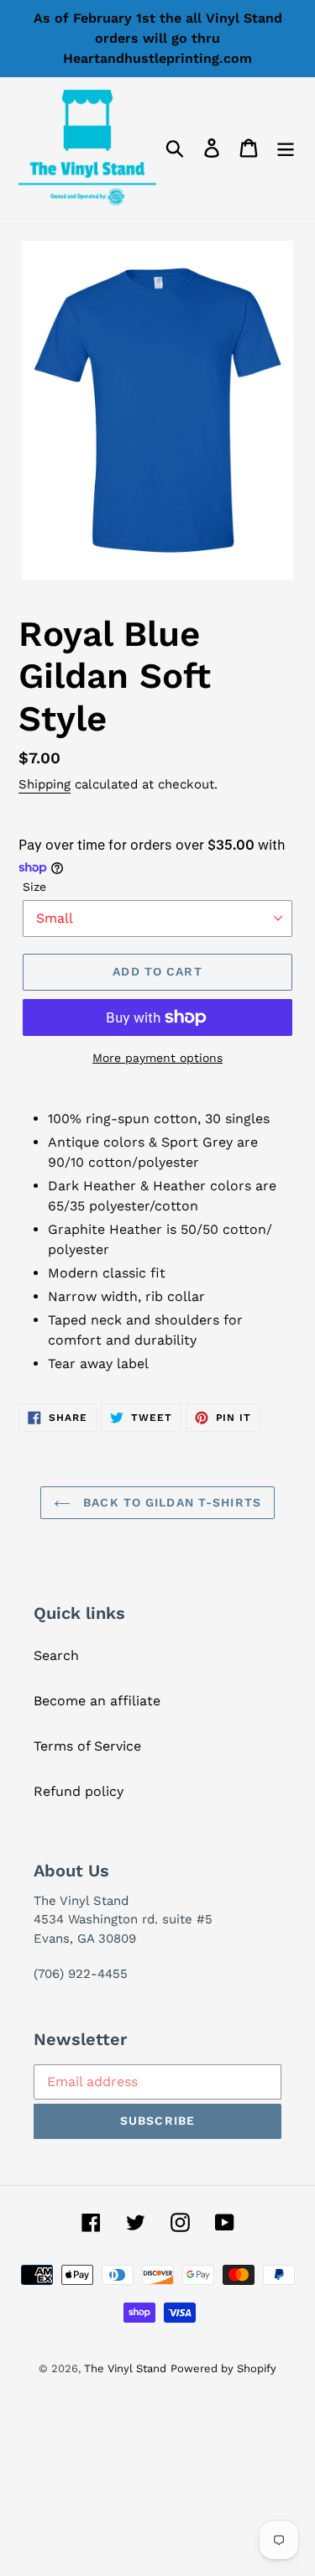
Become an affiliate (97, 1701)
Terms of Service (87, 1746)
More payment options (157, 1058)
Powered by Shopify (223, 2368)
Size (34, 887)
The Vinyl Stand (125, 2368)
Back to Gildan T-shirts (170, 1502)
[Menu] (286, 148)
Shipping (45, 784)
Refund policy (79, 1791)
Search (56, 1655)
